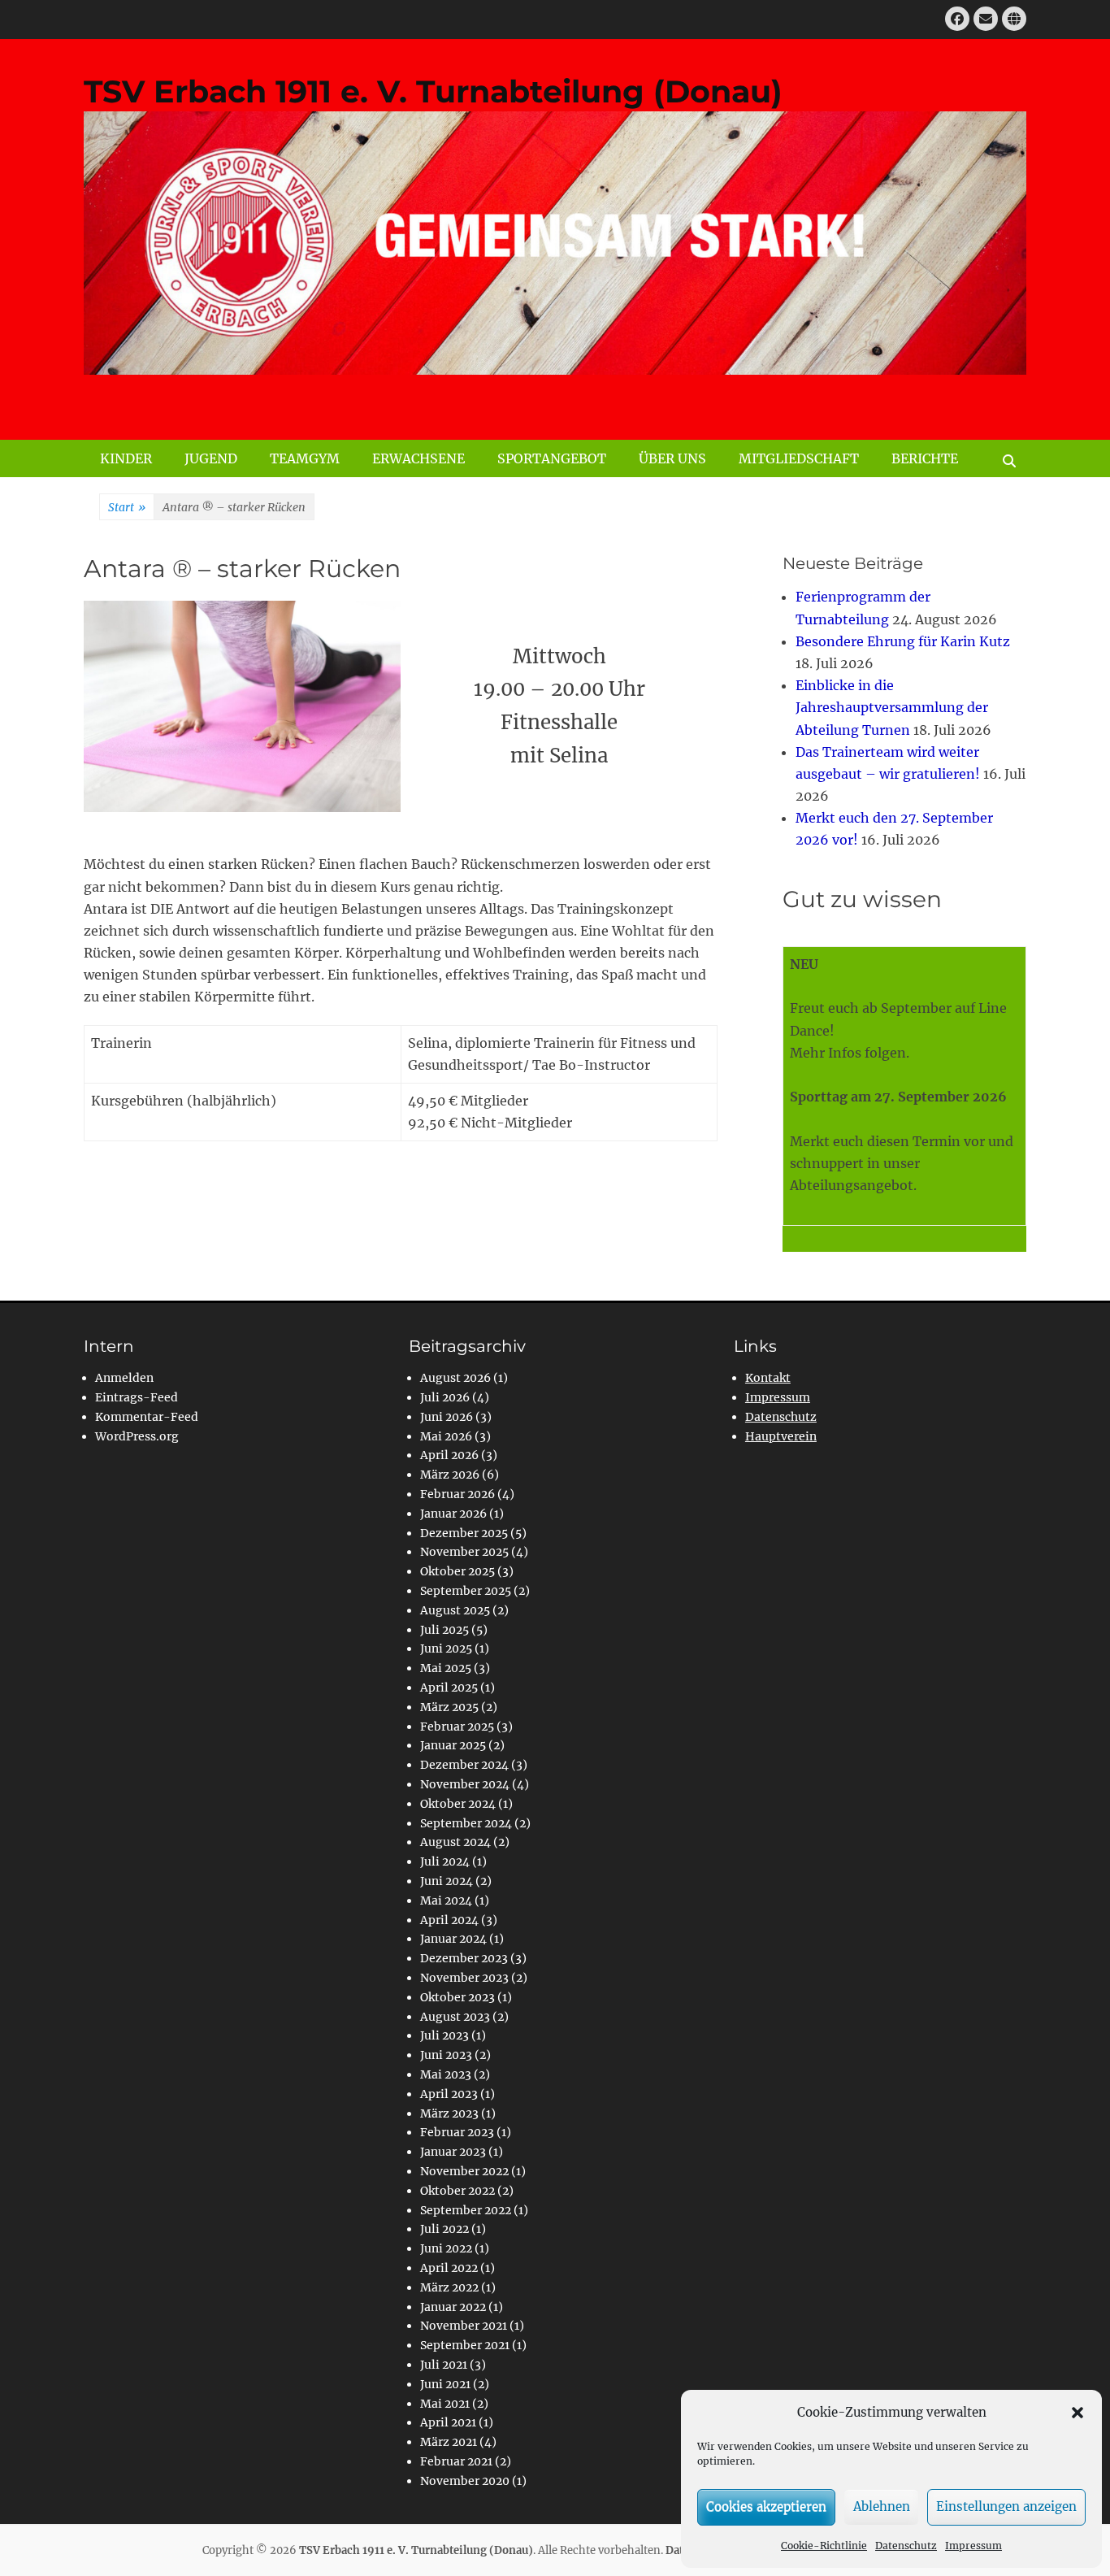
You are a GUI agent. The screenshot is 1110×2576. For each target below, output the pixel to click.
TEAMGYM (305, 458)
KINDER (126, 458)
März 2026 (450, 1475)
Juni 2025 (446, 1649)
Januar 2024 (453, 1939)
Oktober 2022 (457, 2191)
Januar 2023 (453, 2152)
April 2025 (449, 1688)
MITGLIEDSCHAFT (799, 458)
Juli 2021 (444, 2365)
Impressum (973, 2546)
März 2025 (449, 1707)
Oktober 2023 (457, 1997)
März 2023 (449, 2113)
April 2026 (449, 1455)
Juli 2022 (444, 2229)
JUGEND (211, 458)
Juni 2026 (447, 1417)
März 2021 (449, 2442)
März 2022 (449, 2287)
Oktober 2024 (458, 1804)
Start (127, 507)
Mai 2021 (445, 2404)
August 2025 (455, 1610)
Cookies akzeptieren (766, 2506)
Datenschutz (906, 2546)
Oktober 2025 (457, 1571)
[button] (1077, 2413)
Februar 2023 (457, 2132)
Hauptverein (781, 1436)
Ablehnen (882, 2506)
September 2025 (466, 1591)
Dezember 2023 (464, 1958)
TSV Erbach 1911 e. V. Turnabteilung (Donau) (433, 91)
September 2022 (466, 2210)
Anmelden (124, 1378)
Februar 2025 (457, 1727)
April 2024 (449, 1920)
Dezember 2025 (464, 1533)
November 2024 (465, 1784)
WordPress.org (137, 1436)
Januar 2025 (453, 1745)
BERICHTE (925, 458)
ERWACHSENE (418, 458)
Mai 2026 (446, 1436)
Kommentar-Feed (147, 1417)
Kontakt (768, 1378)
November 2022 (464, 2171)
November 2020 (465, 2481)
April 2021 (448, 2422)
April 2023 (449, 2094)
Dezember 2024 (464, 1765)
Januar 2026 (453, 1514)
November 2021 (464, 2326)
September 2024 (466, 1823)
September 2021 (465, 2345)
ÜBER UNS (672, 458)
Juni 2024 (447, 1881)
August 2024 (455, 1842)
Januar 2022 (453, 2307)
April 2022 (449, 2268)
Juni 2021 (445, 2384)
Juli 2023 (444, 2035)
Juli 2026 (445, 1397)
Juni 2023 (446, 2055)
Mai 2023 (446, 2074)
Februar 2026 (457, 1494)
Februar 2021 (456, 2461)
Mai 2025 (446, 1668)
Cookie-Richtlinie (824, 2546)
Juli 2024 (445, 1861)
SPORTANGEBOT (552, 458)
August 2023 (455, 2017)
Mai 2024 (446, 1901)
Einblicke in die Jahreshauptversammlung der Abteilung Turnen (892, 707)
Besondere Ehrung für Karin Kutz (903, 641)
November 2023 (464, 1978)
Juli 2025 (444, 1630)
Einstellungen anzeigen (1006, 2506)
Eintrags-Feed (137, 1397)
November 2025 (464, 1552)
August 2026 (455, 1378)
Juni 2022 (446, 2248)
